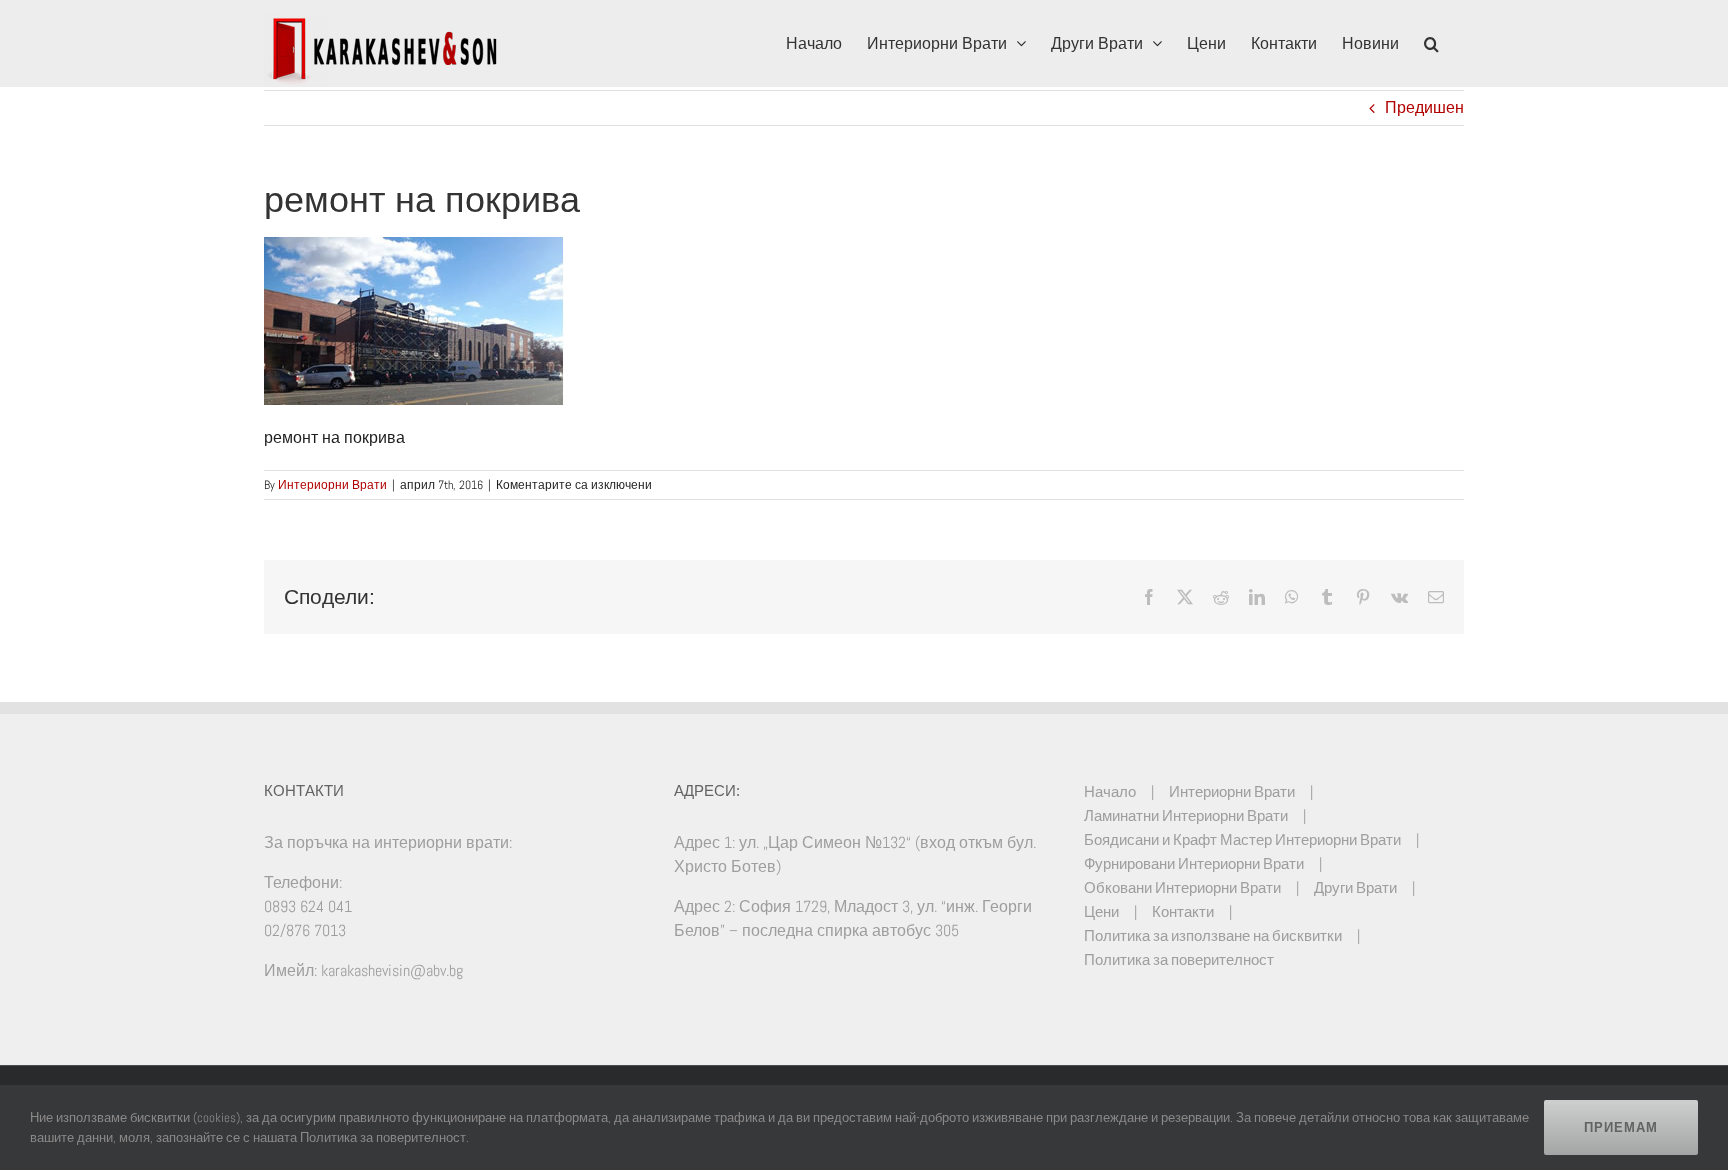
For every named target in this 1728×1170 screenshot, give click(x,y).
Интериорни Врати (332, 485)
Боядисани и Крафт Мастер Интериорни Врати (1242, 839)
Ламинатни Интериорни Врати (1186, 815)
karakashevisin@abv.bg (392, 970)
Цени (1101, 911)
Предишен (1424, 107)
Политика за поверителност (1179, 959)
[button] (1431, 42)
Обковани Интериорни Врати (1182, 887)
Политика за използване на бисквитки (1213, 935)
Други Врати (1355, 887)
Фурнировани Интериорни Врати (1194, 863)
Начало (1110, 791)
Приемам (1621, 1127)
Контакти (1183, 911)
